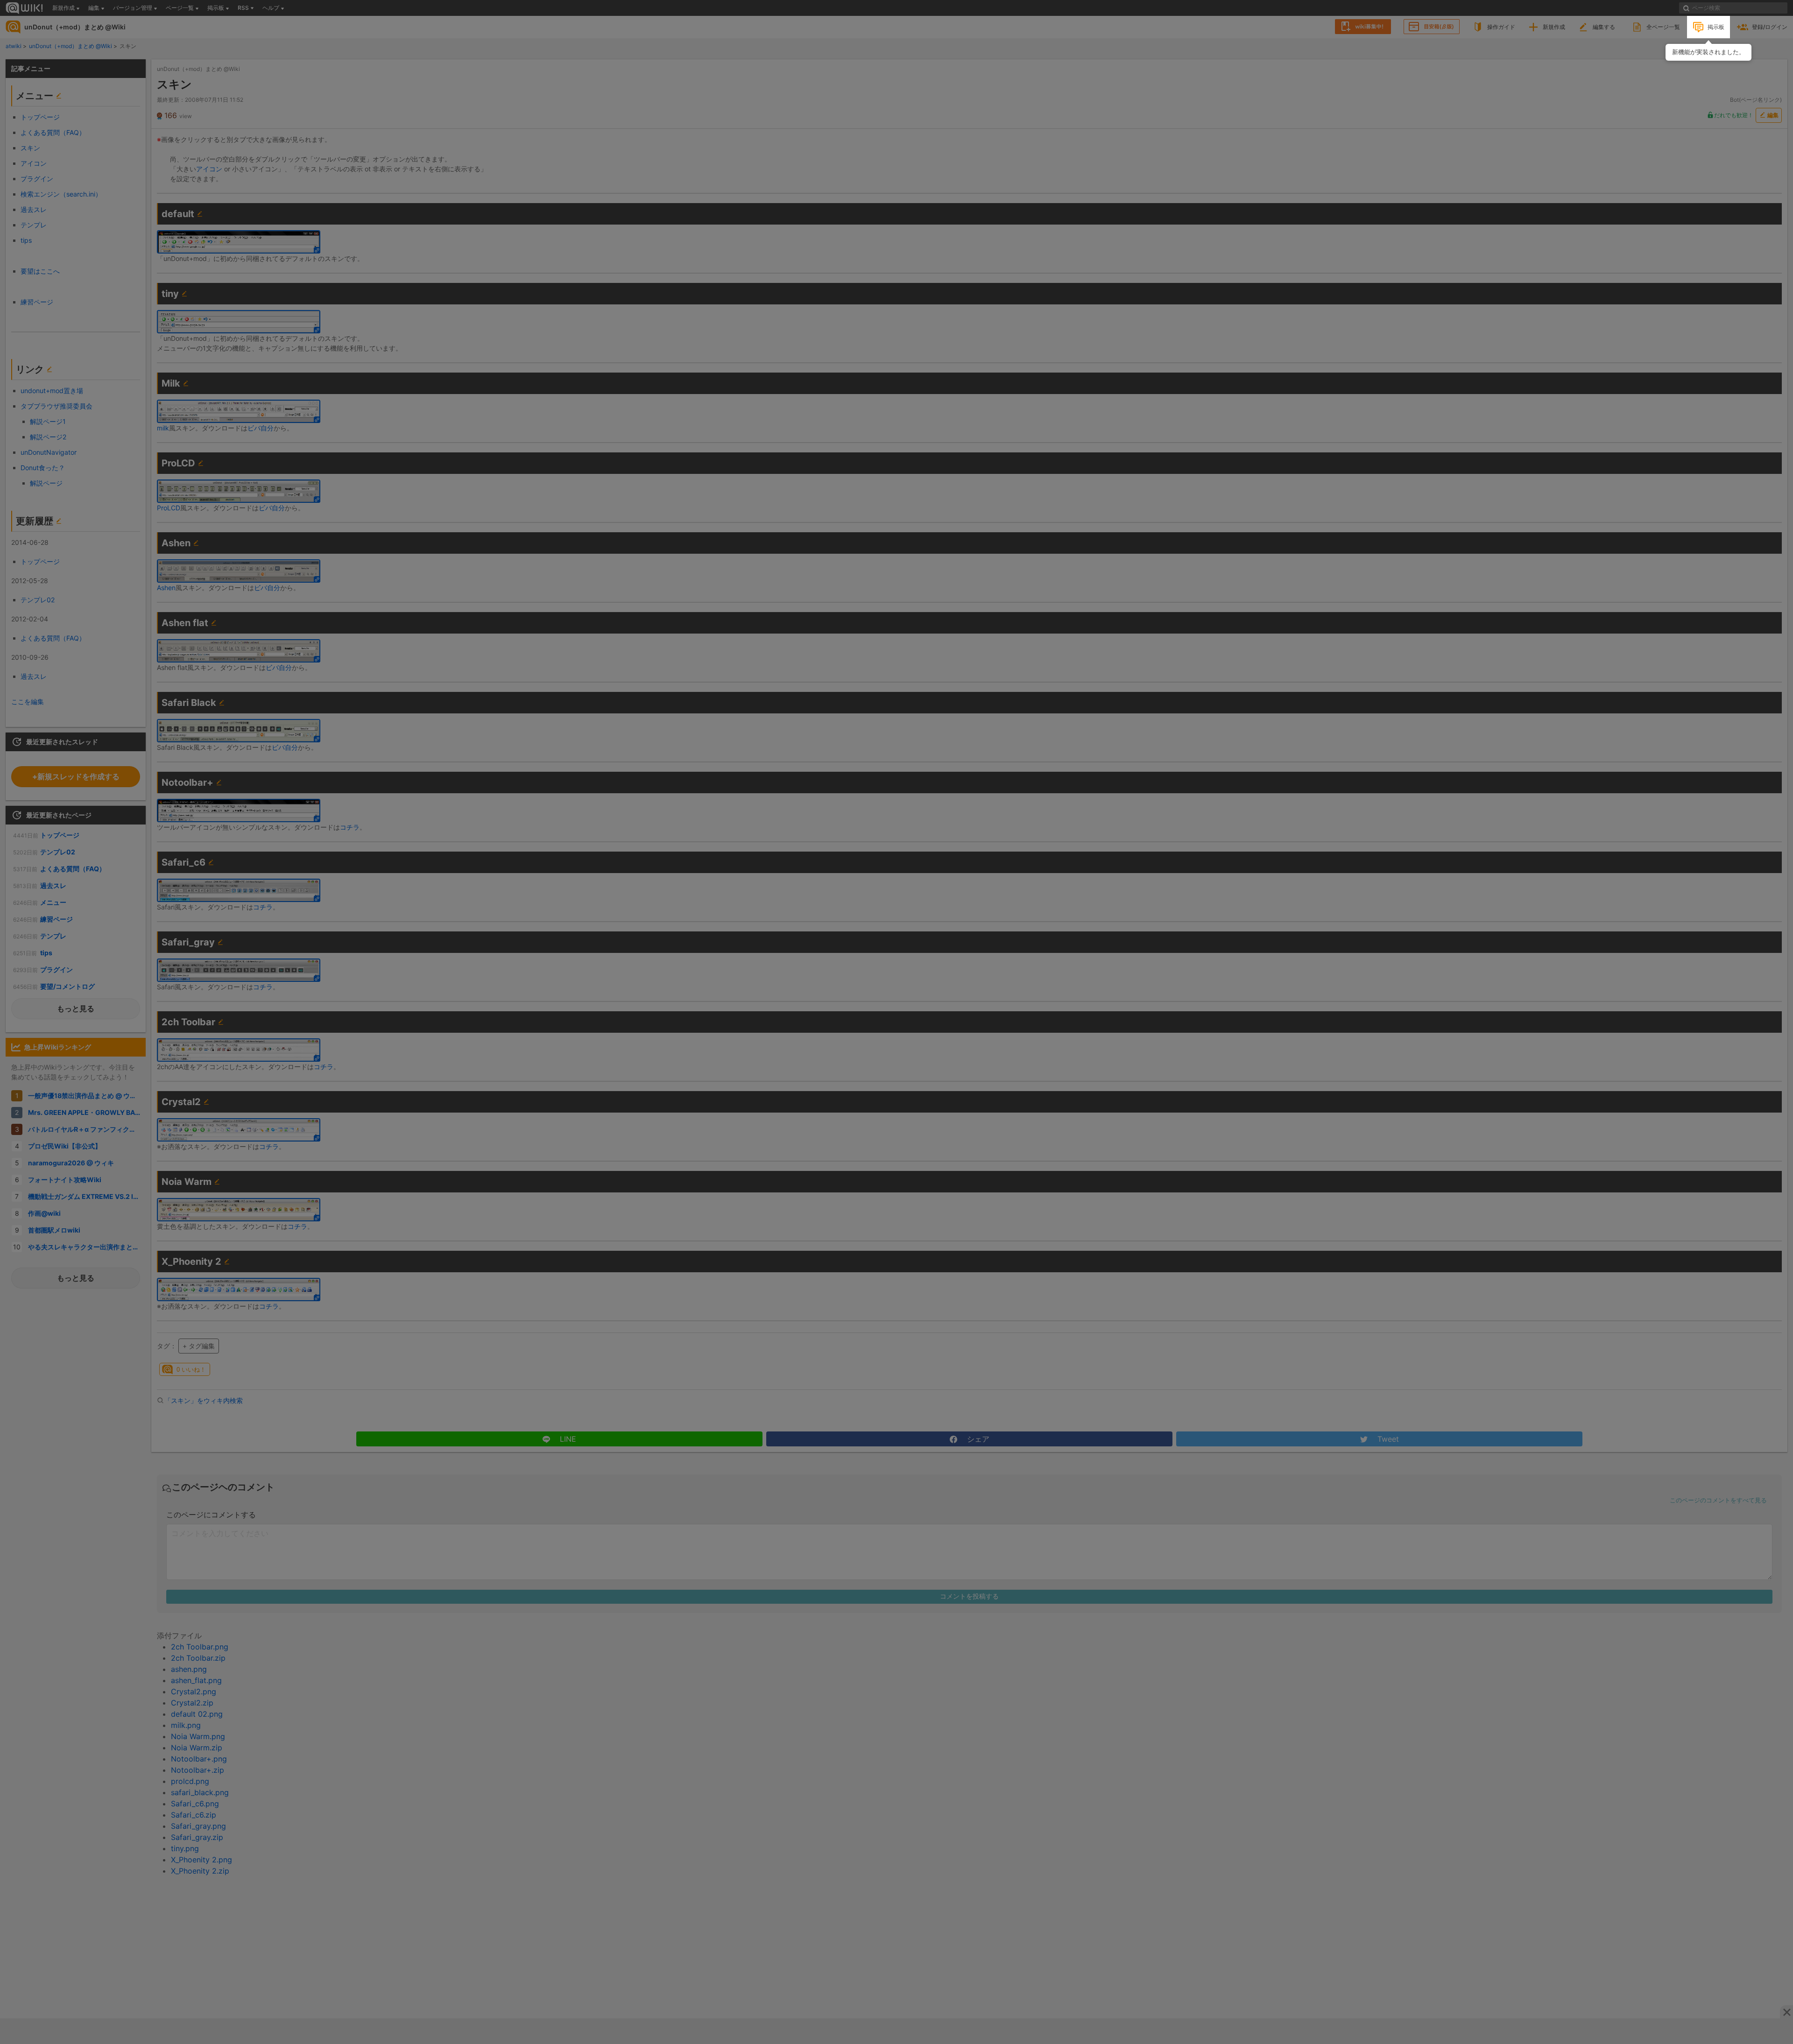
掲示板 (1716, 27)
